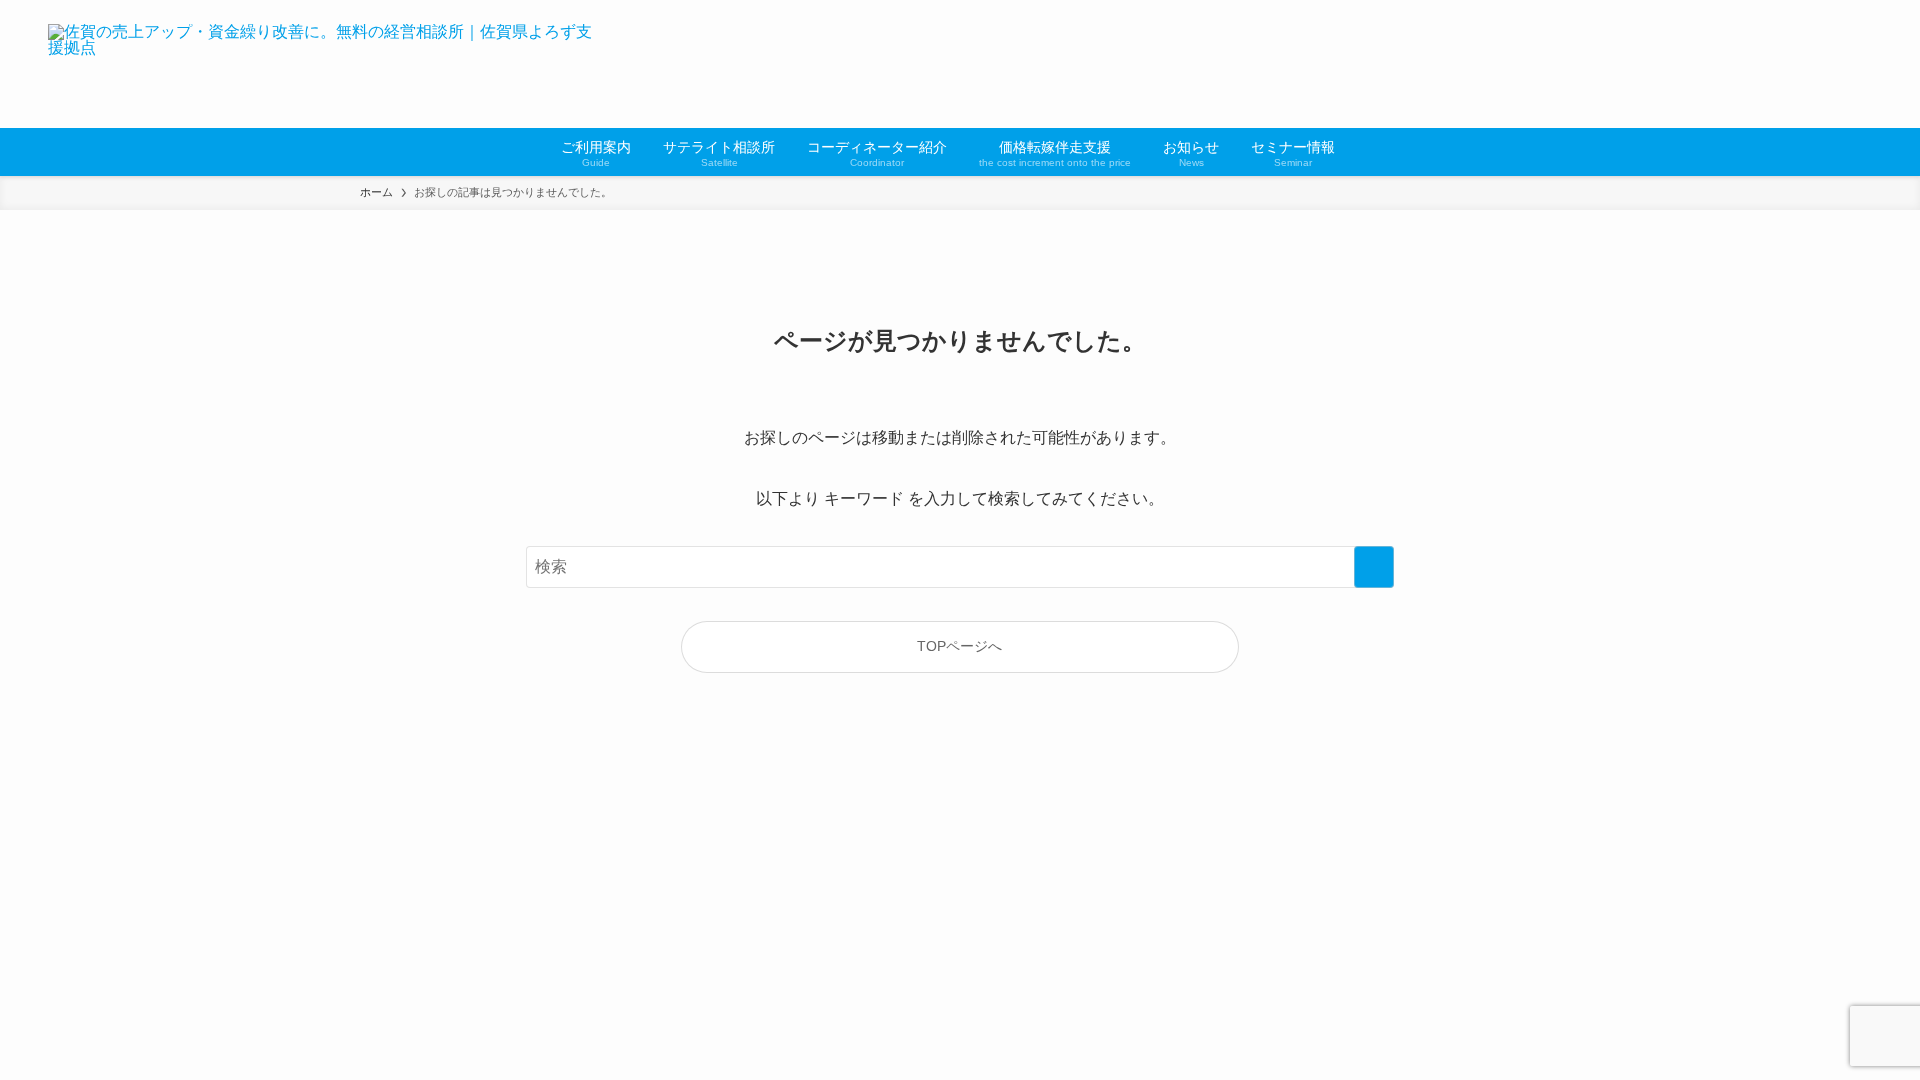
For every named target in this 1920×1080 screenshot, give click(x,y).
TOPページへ (959, 646)
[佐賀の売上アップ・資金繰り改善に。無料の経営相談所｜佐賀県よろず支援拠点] (321, 64)
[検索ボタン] (1363, 152)
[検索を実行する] (1374, 567)
